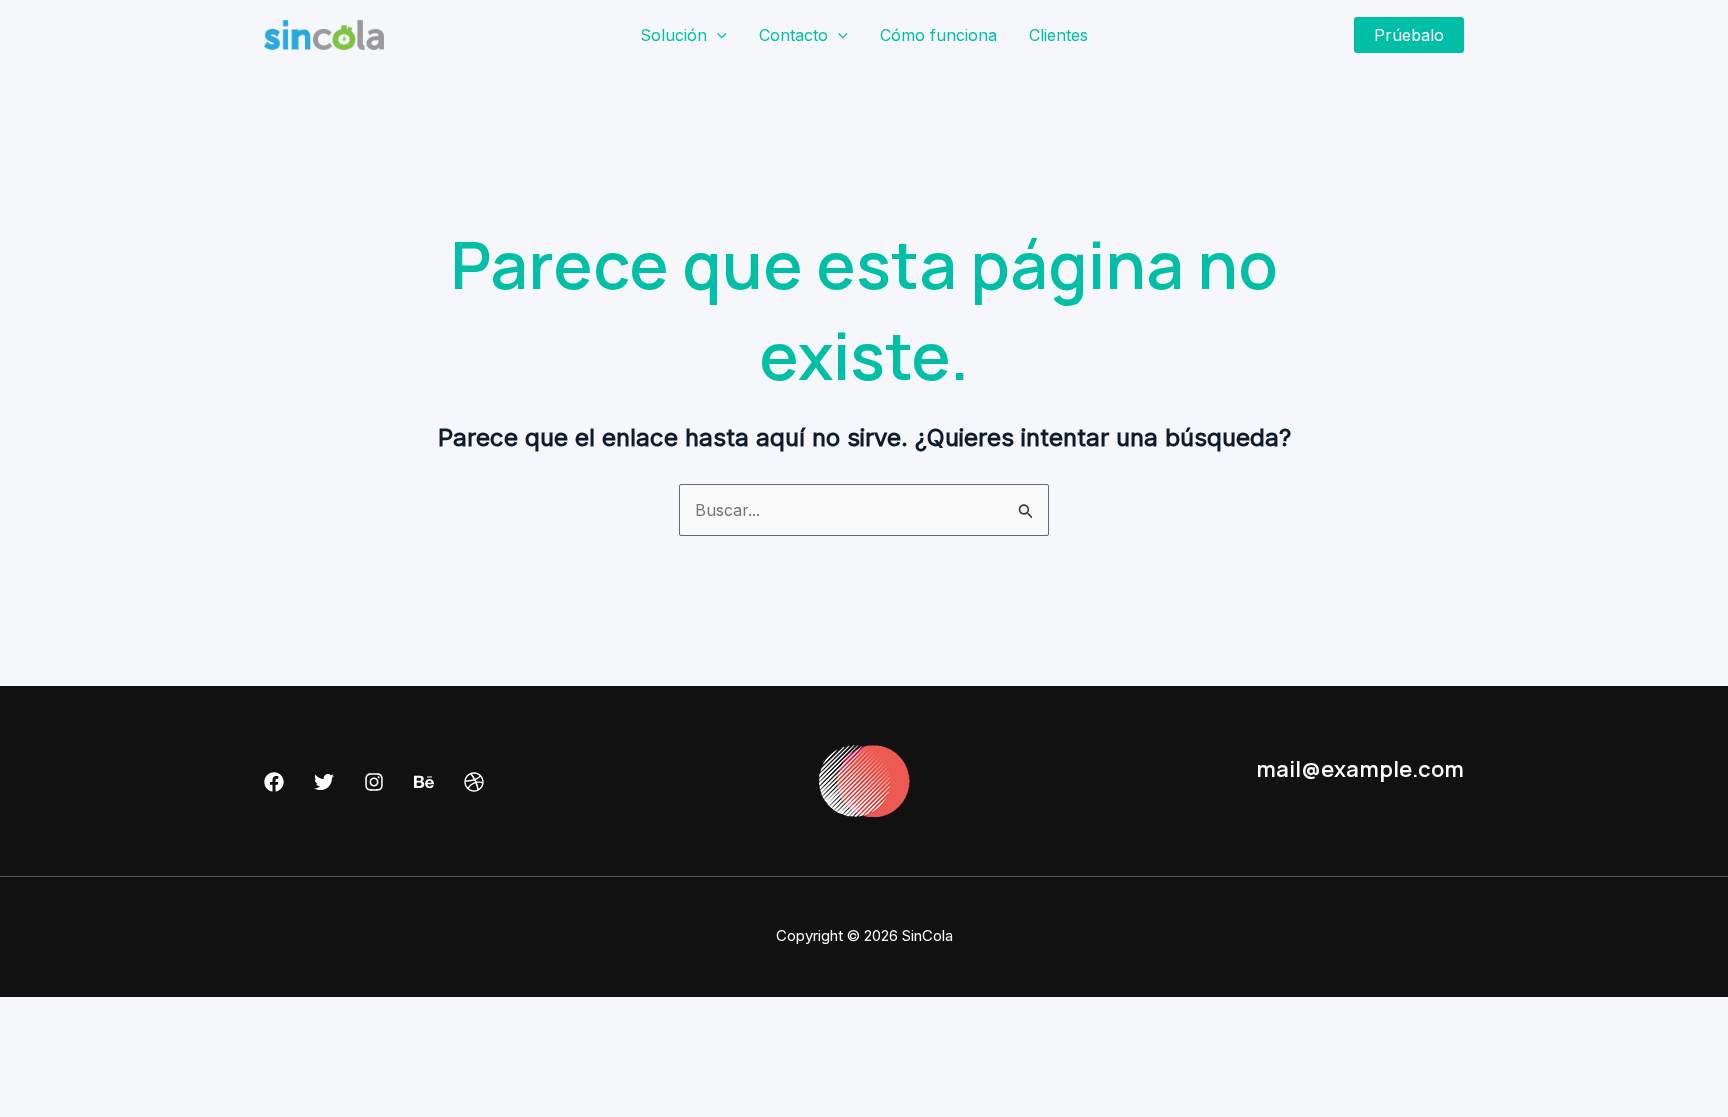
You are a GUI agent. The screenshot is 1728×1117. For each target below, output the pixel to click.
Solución (673, 35)
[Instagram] (374, 782)
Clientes (1058, 35)
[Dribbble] (474, 782)
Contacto (793, 35)
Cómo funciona (938, 35)
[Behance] (424, 782)
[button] (717, 35)
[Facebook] (274, 782)
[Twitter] (324, 782)
